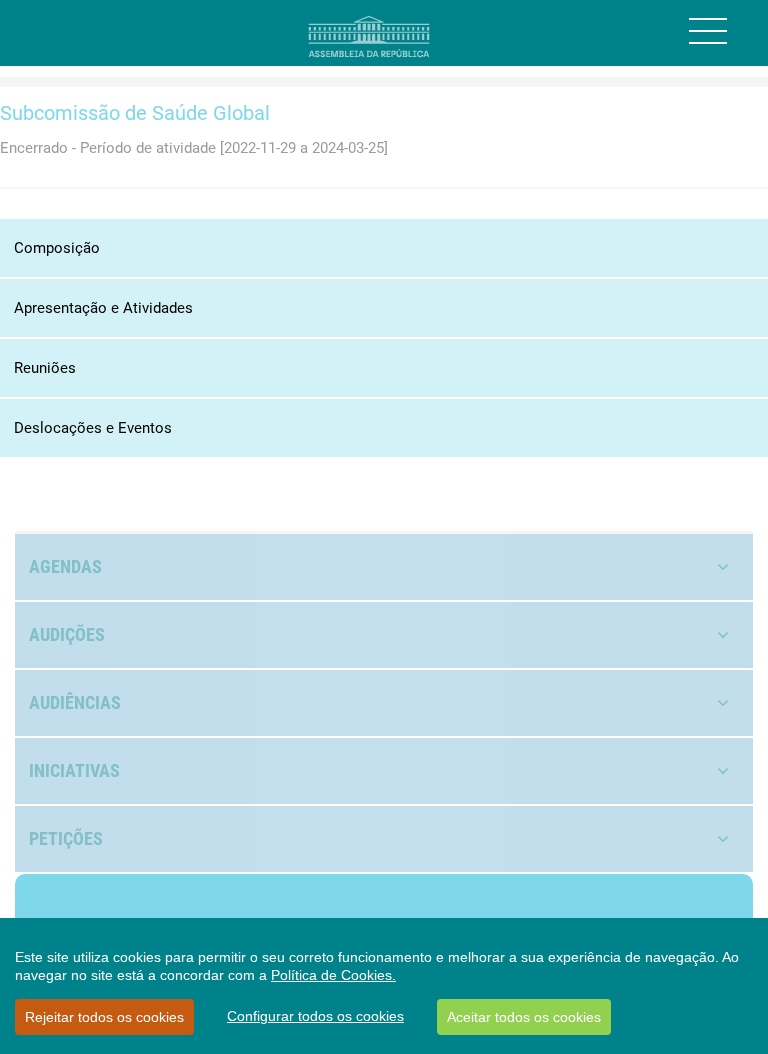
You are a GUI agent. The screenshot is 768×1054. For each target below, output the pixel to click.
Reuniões (45, 368)
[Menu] (708, 31)
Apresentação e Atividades (103, 308)
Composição (57, 248)
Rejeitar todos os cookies (104, 1017)
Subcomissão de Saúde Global (135, 113)
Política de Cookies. (333, 975)
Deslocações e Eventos (93, 428)
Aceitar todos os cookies (524, 1017)
